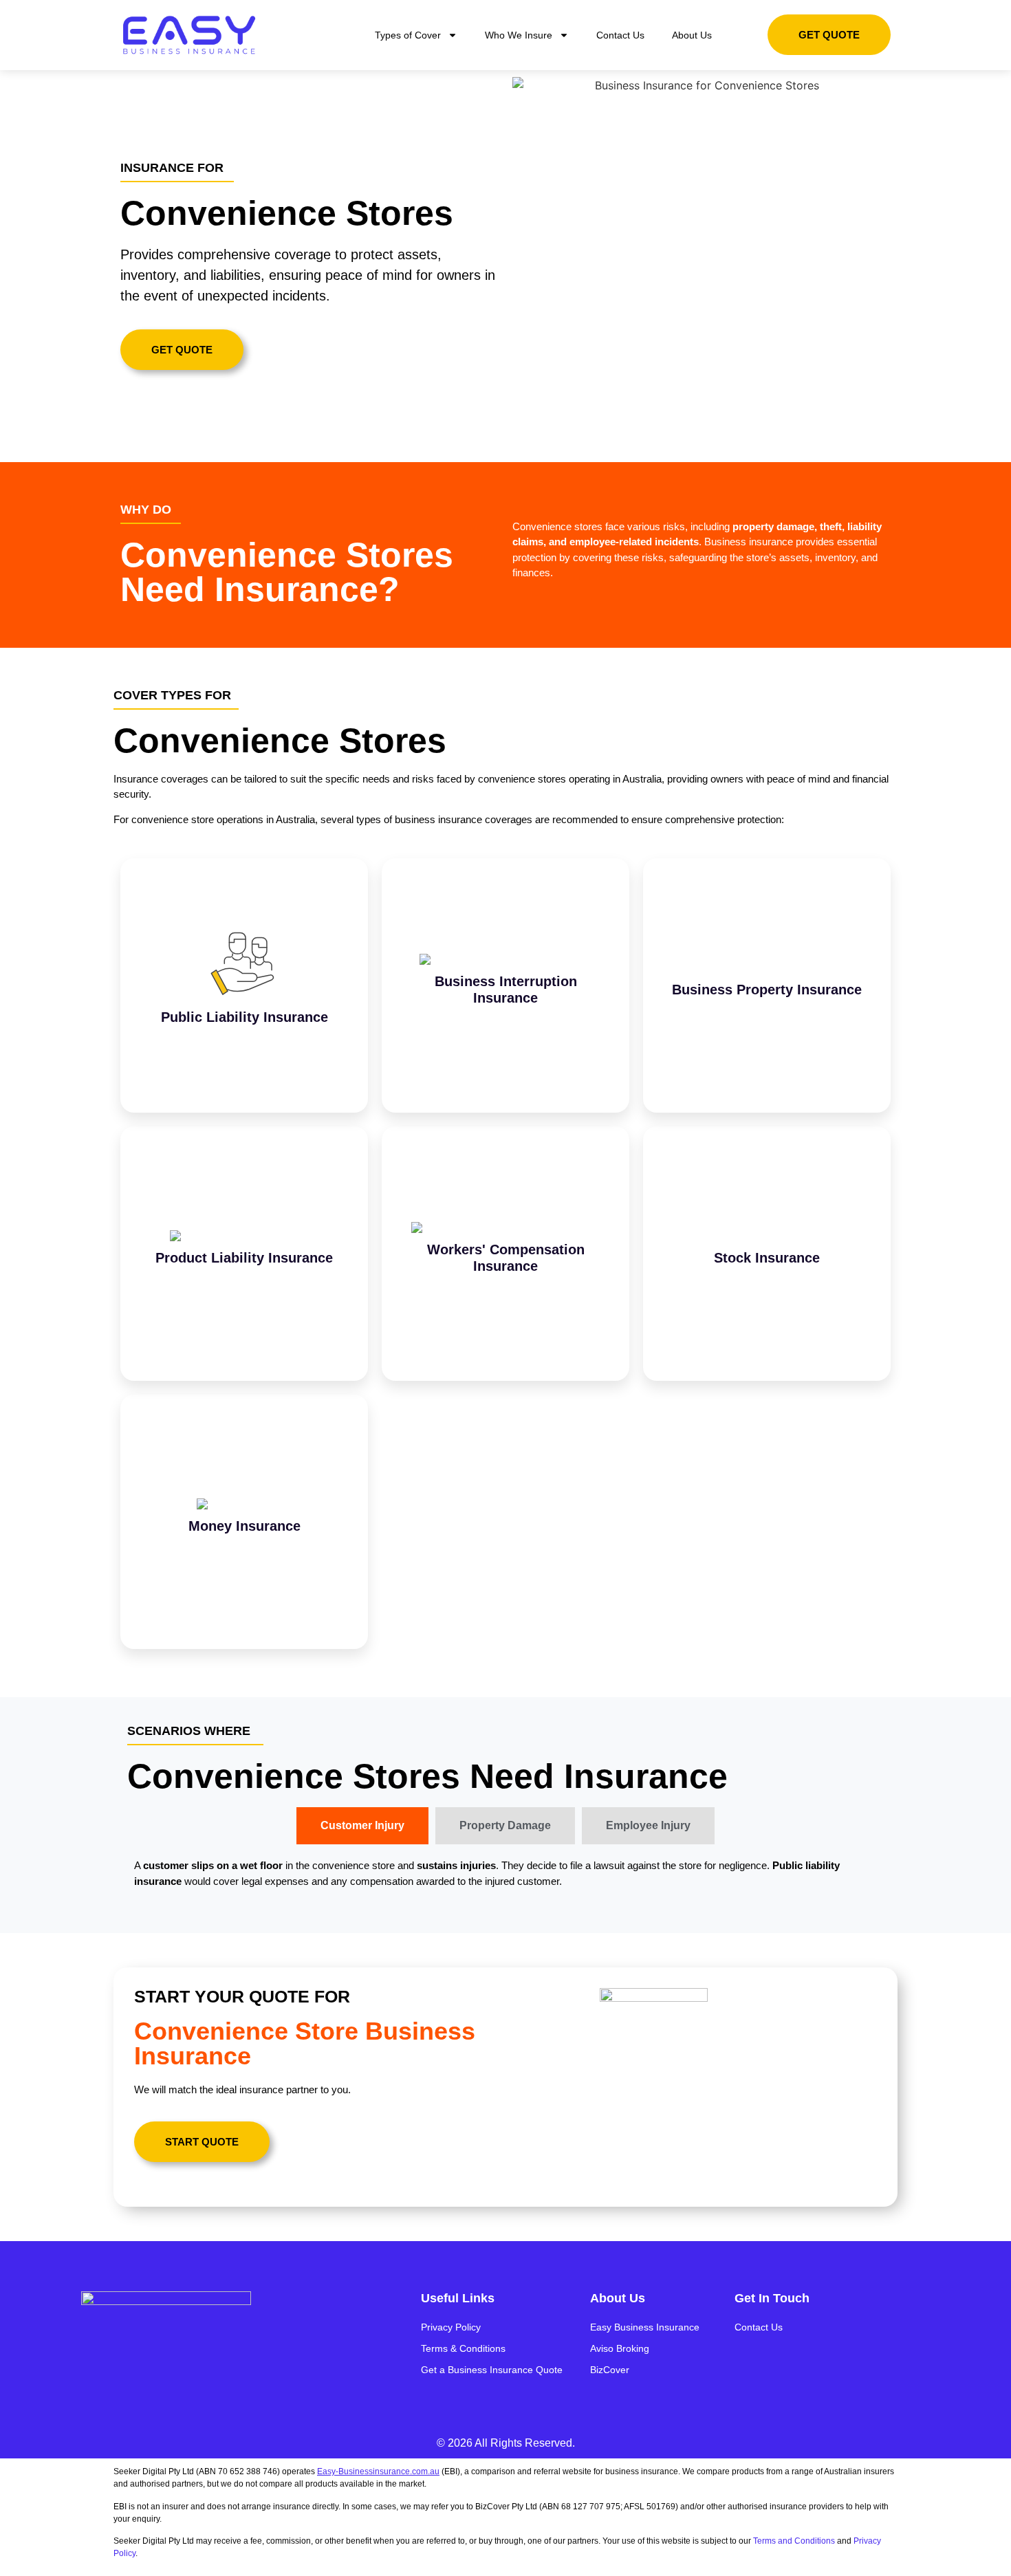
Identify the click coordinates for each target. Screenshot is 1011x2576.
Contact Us (620, 35)
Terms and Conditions (794, 2541)
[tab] (362, 1826)
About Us (692, 35)
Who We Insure (519, 35)
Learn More (244, 1016)
